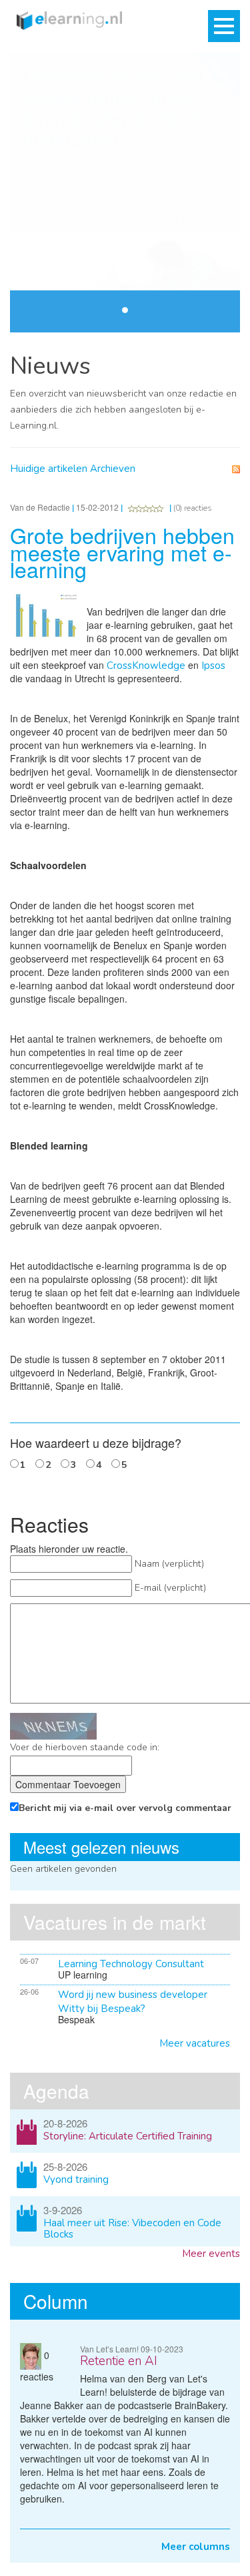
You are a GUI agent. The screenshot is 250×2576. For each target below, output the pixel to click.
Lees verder (203, 221)
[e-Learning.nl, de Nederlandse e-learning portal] (66, 19)
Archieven (113, 469)
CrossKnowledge (146, 666)
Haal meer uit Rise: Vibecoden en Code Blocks (132, 2229)
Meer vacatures (195, 2043)
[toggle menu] (224, 26)
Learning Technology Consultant (131, 1964)
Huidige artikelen (49, 469)
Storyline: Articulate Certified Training (128, 2136)
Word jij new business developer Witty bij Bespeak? (133, 2002)
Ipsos (213, 666)
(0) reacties (193, 508)
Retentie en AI (119, 2361)
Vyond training (76, 2179)
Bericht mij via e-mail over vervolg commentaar (125, 1808)
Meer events (211, 2254)
